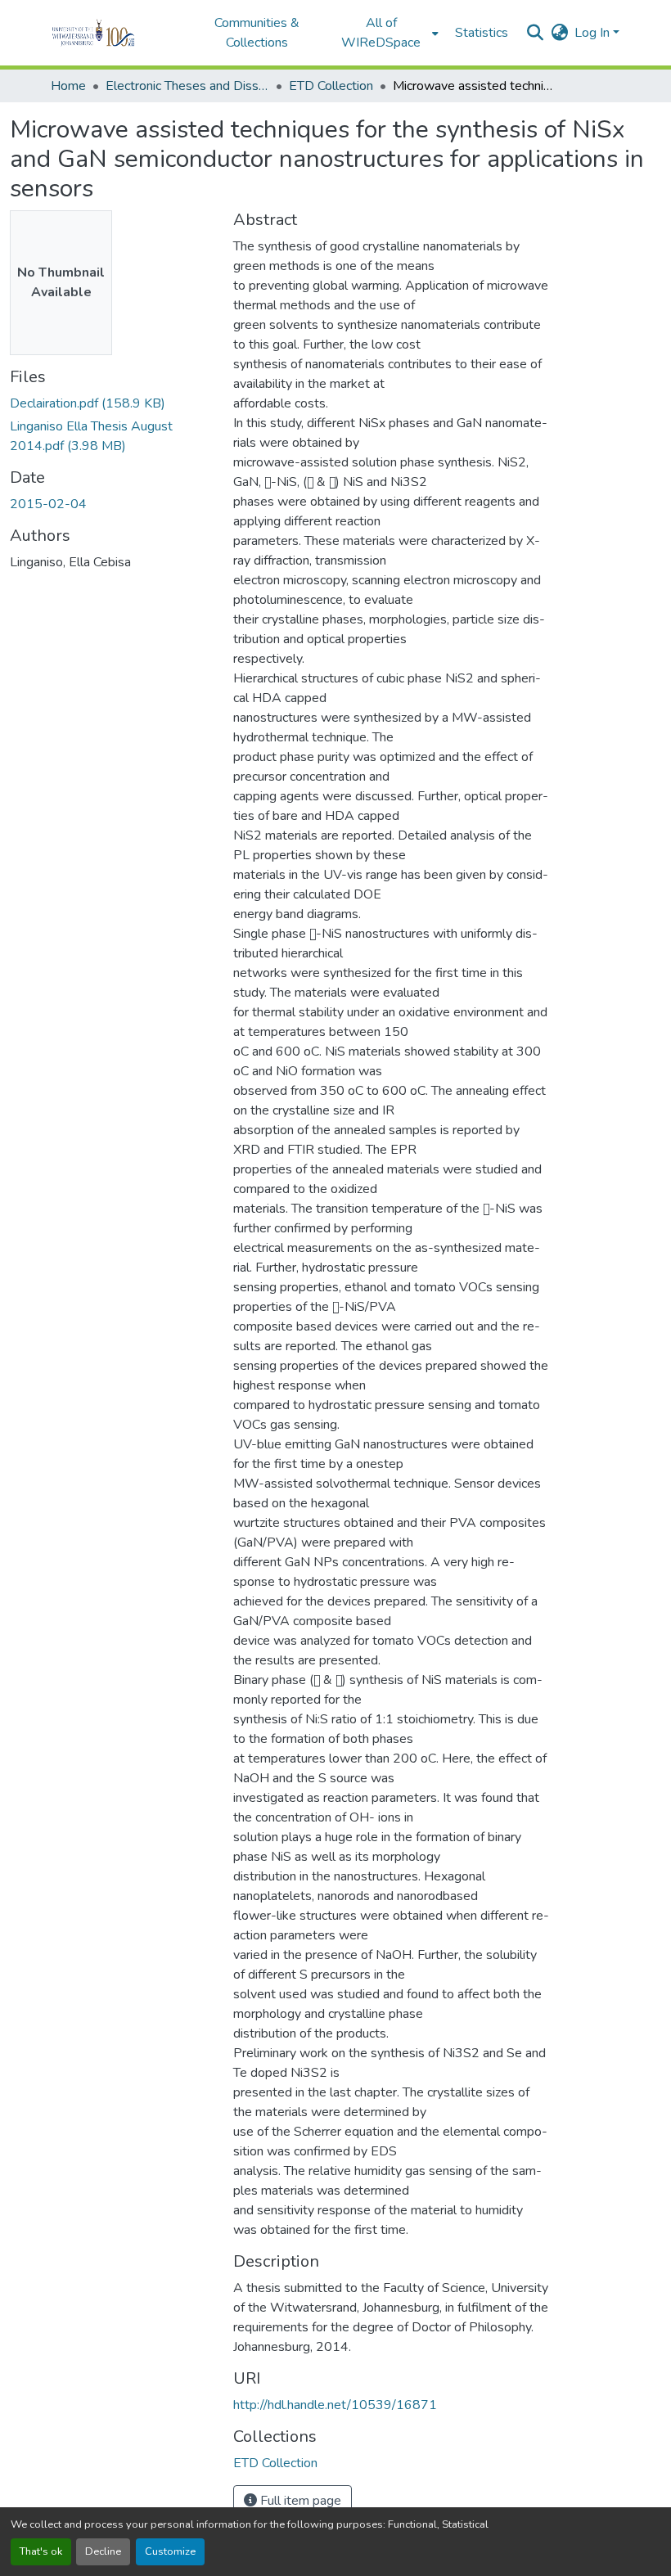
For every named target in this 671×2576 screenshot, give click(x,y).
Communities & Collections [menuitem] (257, 33)
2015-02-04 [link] (48, 504)
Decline (103, 2551)
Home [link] (68, 86)
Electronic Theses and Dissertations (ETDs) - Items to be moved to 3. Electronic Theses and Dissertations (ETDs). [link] (187, 86)
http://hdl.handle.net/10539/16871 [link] (335, 2405)
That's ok (41, 2551)
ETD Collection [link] (331, 86)
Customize (170, 2551)
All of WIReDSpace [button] (381, 33)
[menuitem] (386, 33)
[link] (112, 403)
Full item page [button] (299, 2501)
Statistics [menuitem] (482, 33)
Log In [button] (594, 33)
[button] (116, 33)
